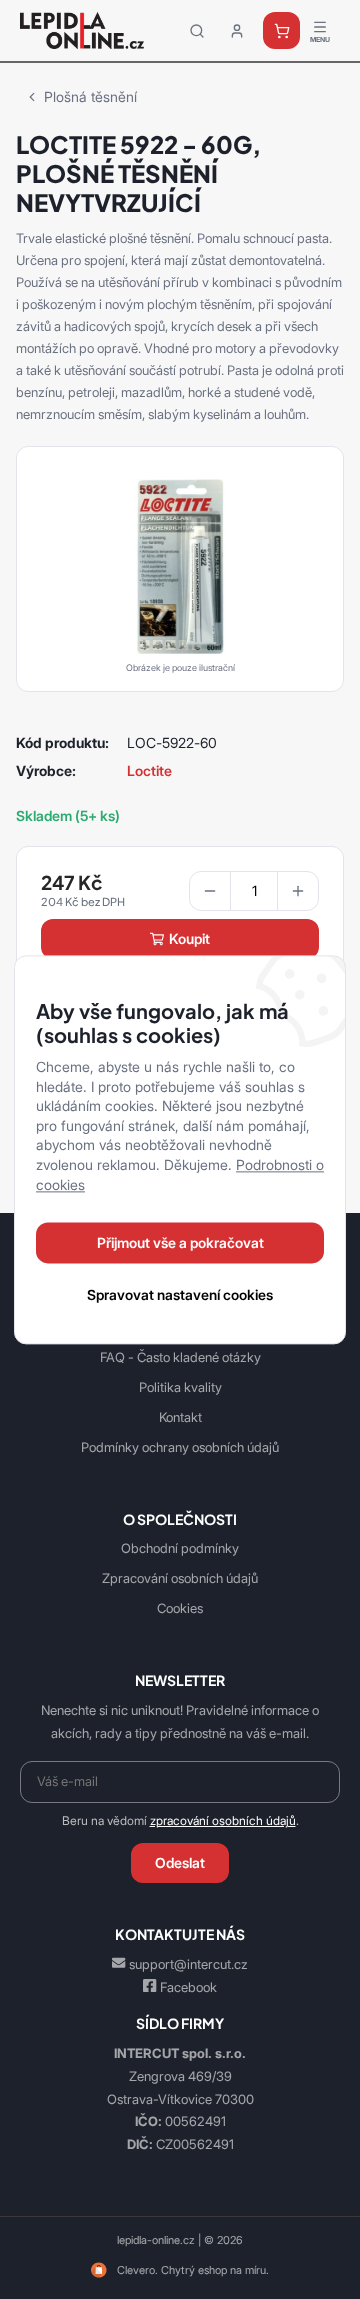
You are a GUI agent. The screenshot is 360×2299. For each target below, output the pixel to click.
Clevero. (137, 2270)
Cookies (180, 1608)
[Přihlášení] (237, 31)
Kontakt (180, 1417)
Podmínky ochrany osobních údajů (180, 1447)
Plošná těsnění (90, 96)
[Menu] (320, 31)
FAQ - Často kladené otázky (180, 1357)
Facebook (188, 1987)
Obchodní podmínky (180, 1548)
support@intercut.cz (188, 1964)
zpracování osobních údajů (223, 1821)
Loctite (149, 770)
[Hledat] (197, 31)
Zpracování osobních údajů (180, 1578)
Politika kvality (180, 1387)
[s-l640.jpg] (180, 565)
